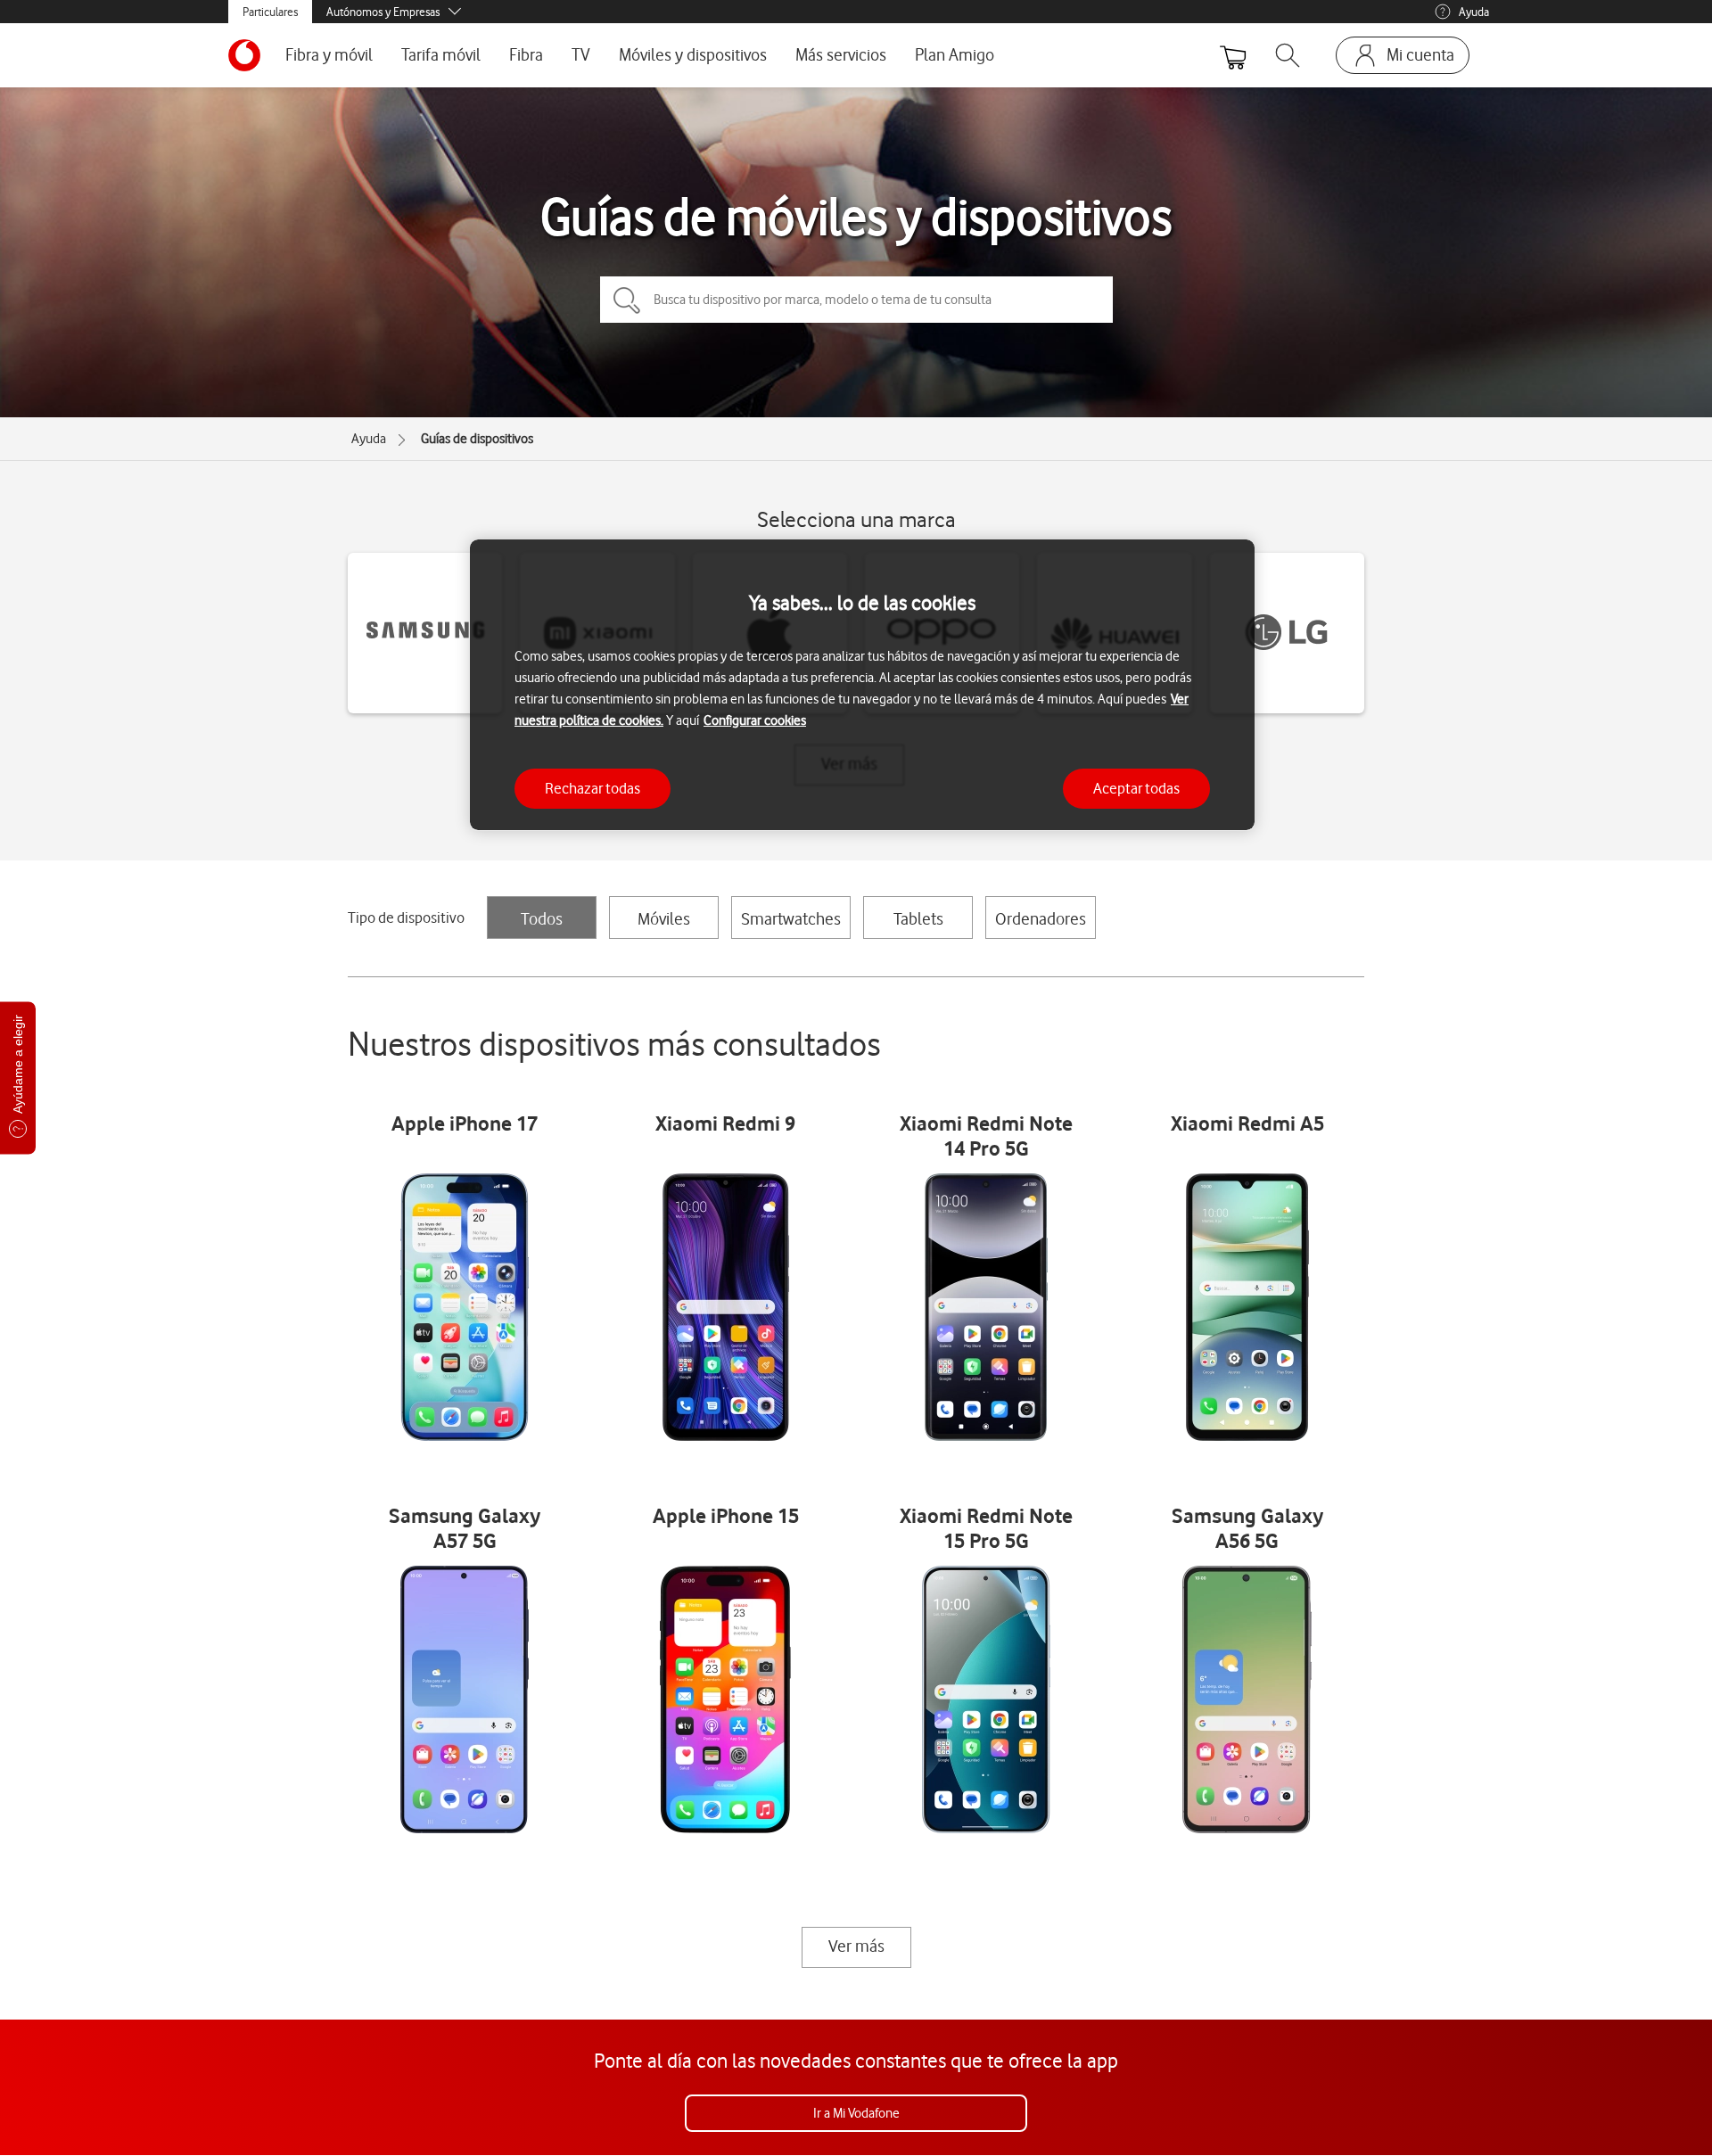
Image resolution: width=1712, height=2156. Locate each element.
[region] (862, 685)
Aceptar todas (1136, 787)
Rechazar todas (593, 787)
